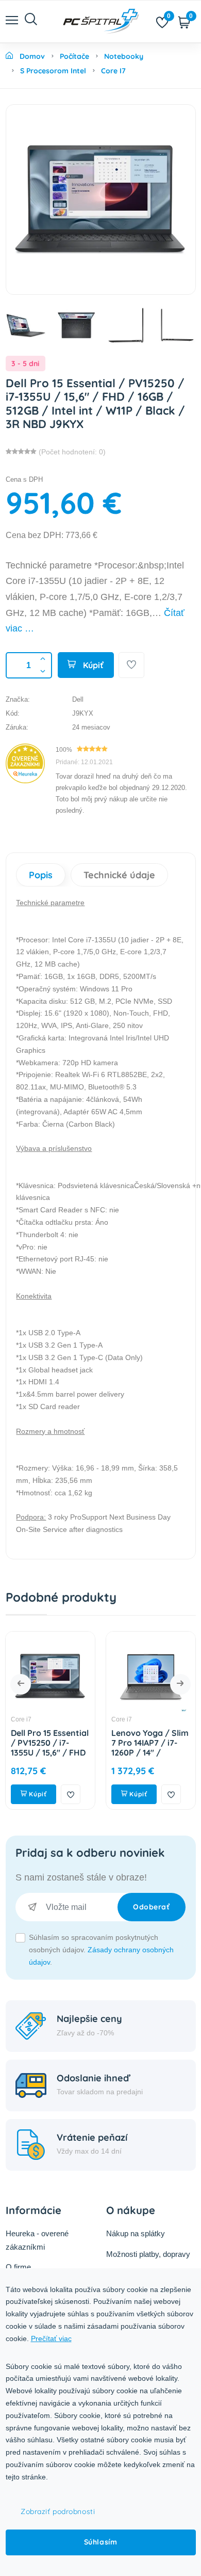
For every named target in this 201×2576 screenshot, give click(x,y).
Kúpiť (92, 665)
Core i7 (21, 1719)
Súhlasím (100, 2542)
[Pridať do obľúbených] (131, 665)
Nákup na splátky (136, 2233)
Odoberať (151, 1907)
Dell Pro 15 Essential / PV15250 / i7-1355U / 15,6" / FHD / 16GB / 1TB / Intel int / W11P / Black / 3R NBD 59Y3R (50, 1758)
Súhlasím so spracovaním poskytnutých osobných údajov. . (101, 1950)
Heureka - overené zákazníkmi (37, 2240)
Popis (41, 875)
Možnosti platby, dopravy (148, 2254)
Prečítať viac (51, 2338)
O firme (18, 2267)
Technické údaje (119, 875)
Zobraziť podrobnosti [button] (58, 2511)
